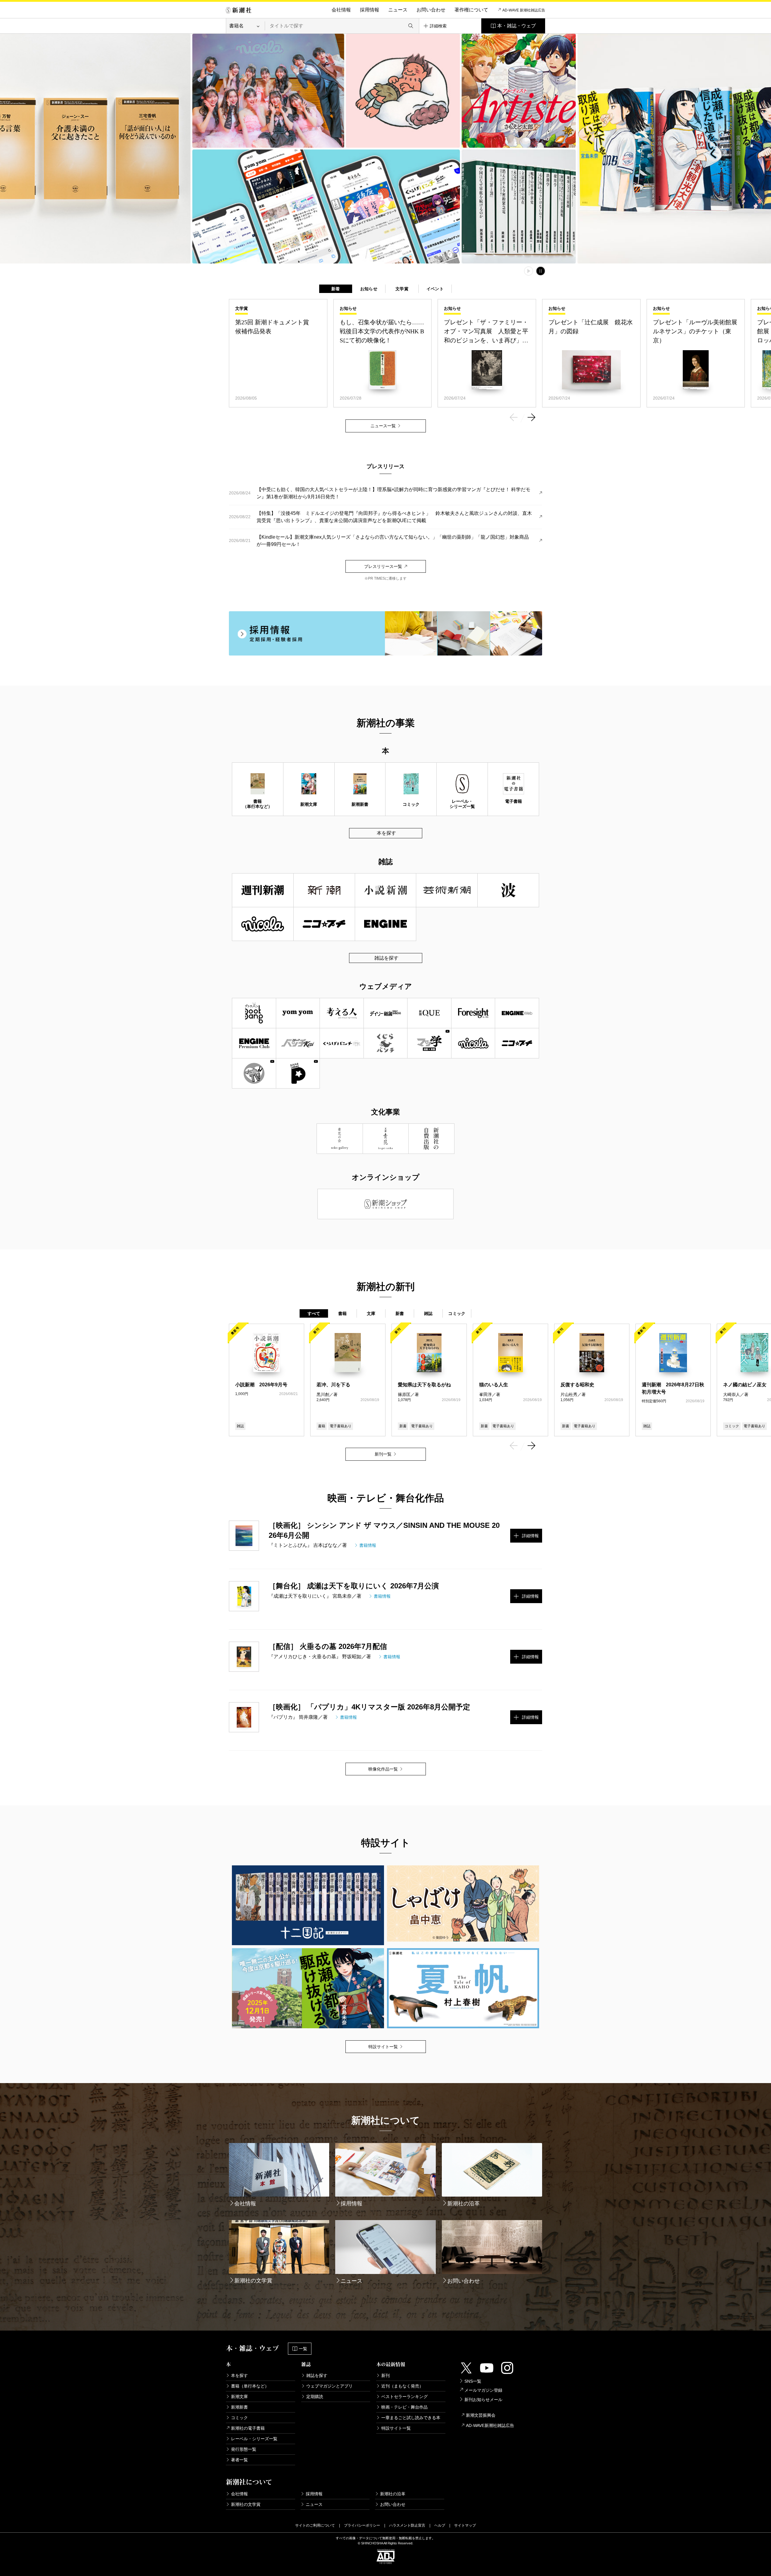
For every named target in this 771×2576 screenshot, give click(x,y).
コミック (457, 1313)
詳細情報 (530, 1536)
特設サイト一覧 (396, 2428)
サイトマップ (465, 2525)
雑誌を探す (386, 958)
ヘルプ (440, 2525)
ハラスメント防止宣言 (407, 2525)
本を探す (386, 833)
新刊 (385, 2375)
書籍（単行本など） (250, 2386)
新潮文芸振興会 (481, 2415)
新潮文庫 (239, 2397)
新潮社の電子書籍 (248, 2428)
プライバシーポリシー (362, 2525)
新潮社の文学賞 (246, 2504)
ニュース (398, 10)
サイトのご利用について (315, 2525)
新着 (336, 289)
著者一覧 (239, 2460)
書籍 (343, 1313)
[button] (513, 418)
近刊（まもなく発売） (402, 2386)
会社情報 (341, 10)
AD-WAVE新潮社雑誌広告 (490, 2425)
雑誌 (428, 1313)
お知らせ (369, 289)
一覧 (303, 2349)
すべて (314, 1313)
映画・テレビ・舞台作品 (404, 2407)
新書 (400, 1313)
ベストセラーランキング (404, 2397)
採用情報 (370, 10)
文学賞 (402, 289)
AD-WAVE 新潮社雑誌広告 (524, 10)
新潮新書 (239, 2407)
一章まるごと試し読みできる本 (411, 2418)
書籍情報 (368, 1545)
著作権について (471, 10)
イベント (435, 289)
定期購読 (315, 2397)
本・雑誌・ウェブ (517, 26)
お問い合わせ (431, 10)
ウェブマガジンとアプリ (329, 2386)
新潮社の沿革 (393, 2494)
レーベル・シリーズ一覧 (254, 2439)
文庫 (371, 1313)
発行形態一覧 (244, 2449)
